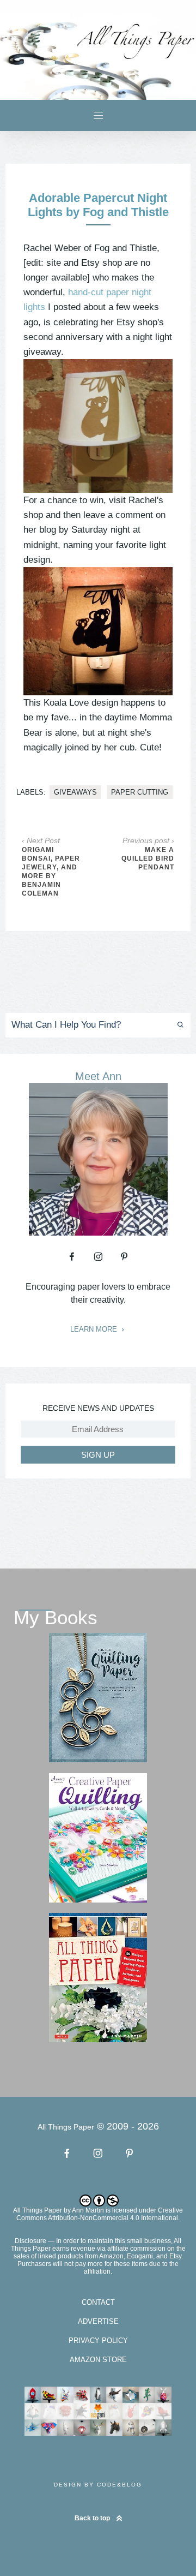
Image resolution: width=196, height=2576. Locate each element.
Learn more (95, 1329)
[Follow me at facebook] (72, 1256)
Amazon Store (98, 2360)
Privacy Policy (98, 2341)
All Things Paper (38, 2210)
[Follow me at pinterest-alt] (124, 1256)
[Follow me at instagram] (98, 1256)
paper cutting (140, 792)
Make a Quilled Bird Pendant (148, 858)
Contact (98, 2302)
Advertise (98, 2321)
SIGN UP (98, 1455)
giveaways (75, 792)
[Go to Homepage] (98, 57)
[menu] (98, 115)
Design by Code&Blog (98, 2485)
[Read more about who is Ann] (98, 1232)
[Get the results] (177, 1025)
